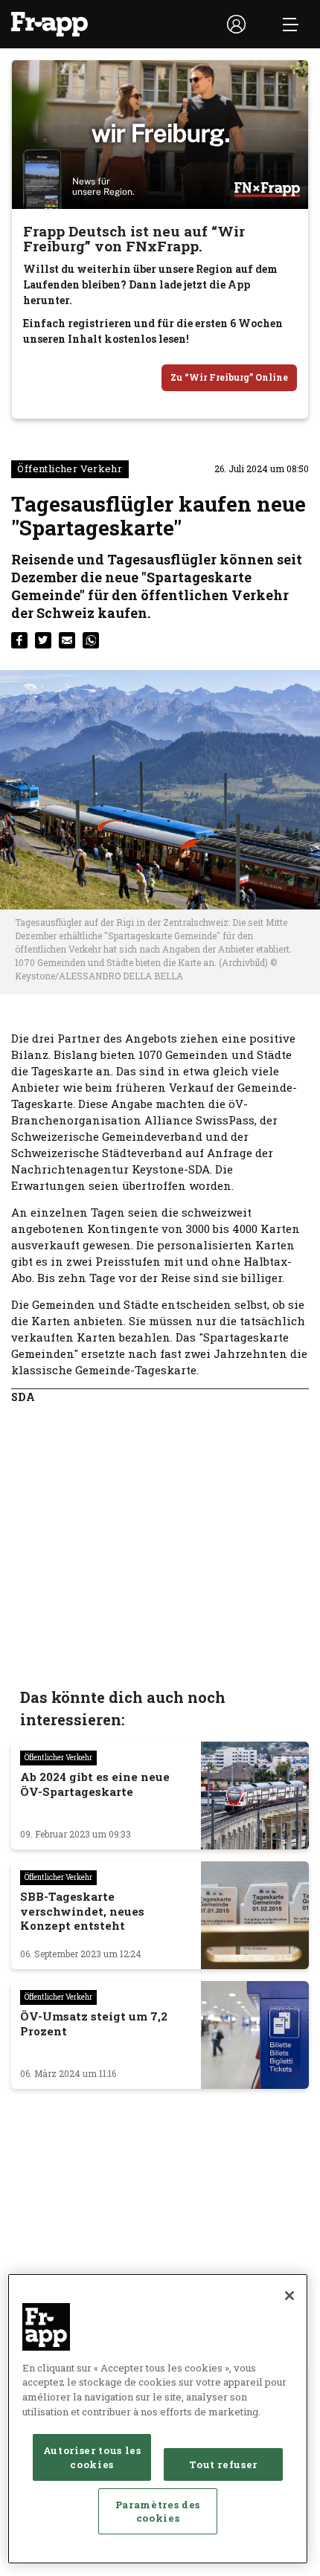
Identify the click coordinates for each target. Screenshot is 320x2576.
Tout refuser (223, 2464)
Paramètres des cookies (158, 2511)
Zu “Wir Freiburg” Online (229, 377)
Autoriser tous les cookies (92, 2457)
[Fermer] (289, 2296)
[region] (158, 2419)
